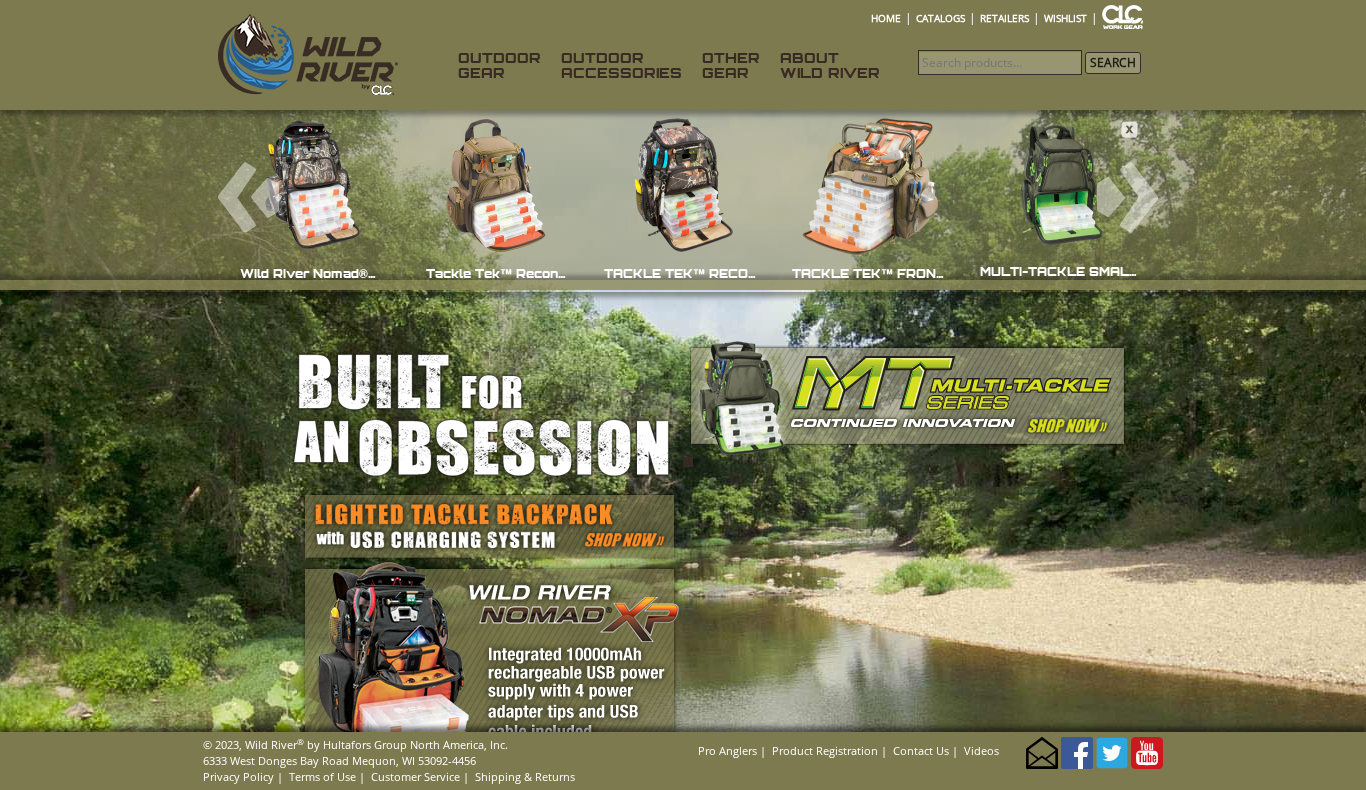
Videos (981, 750)
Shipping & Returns (525, 776)
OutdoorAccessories (621, 65)
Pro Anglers (727, 750)
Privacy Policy (238, 776)
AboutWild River (830, 65)
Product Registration (825, 750)
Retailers (1004, 18)
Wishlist (1065, 18)
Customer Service (415, 776)
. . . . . (1130, 18)
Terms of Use (322, 776)
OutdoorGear (499, 65)
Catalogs (940, 18)
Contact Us (921, 750)
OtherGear (731, 65)
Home (886, 18)
